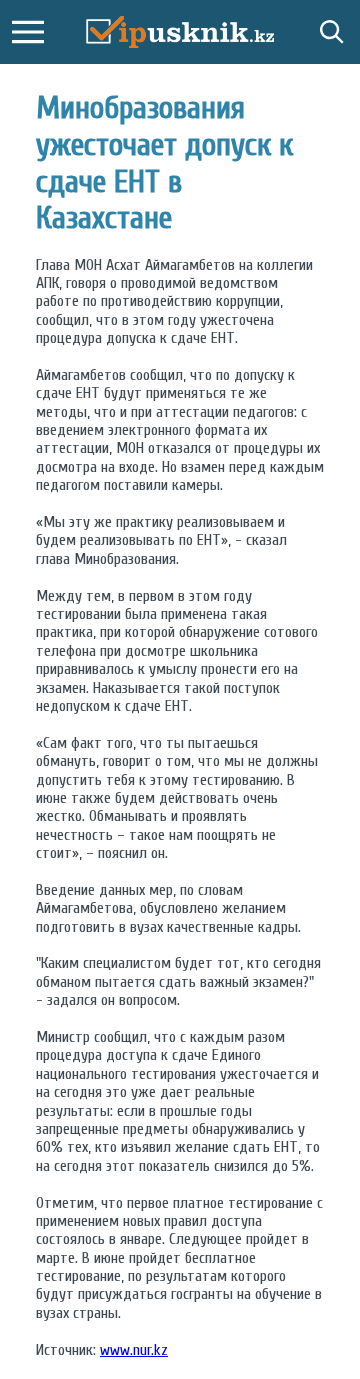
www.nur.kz (134, 1350)
